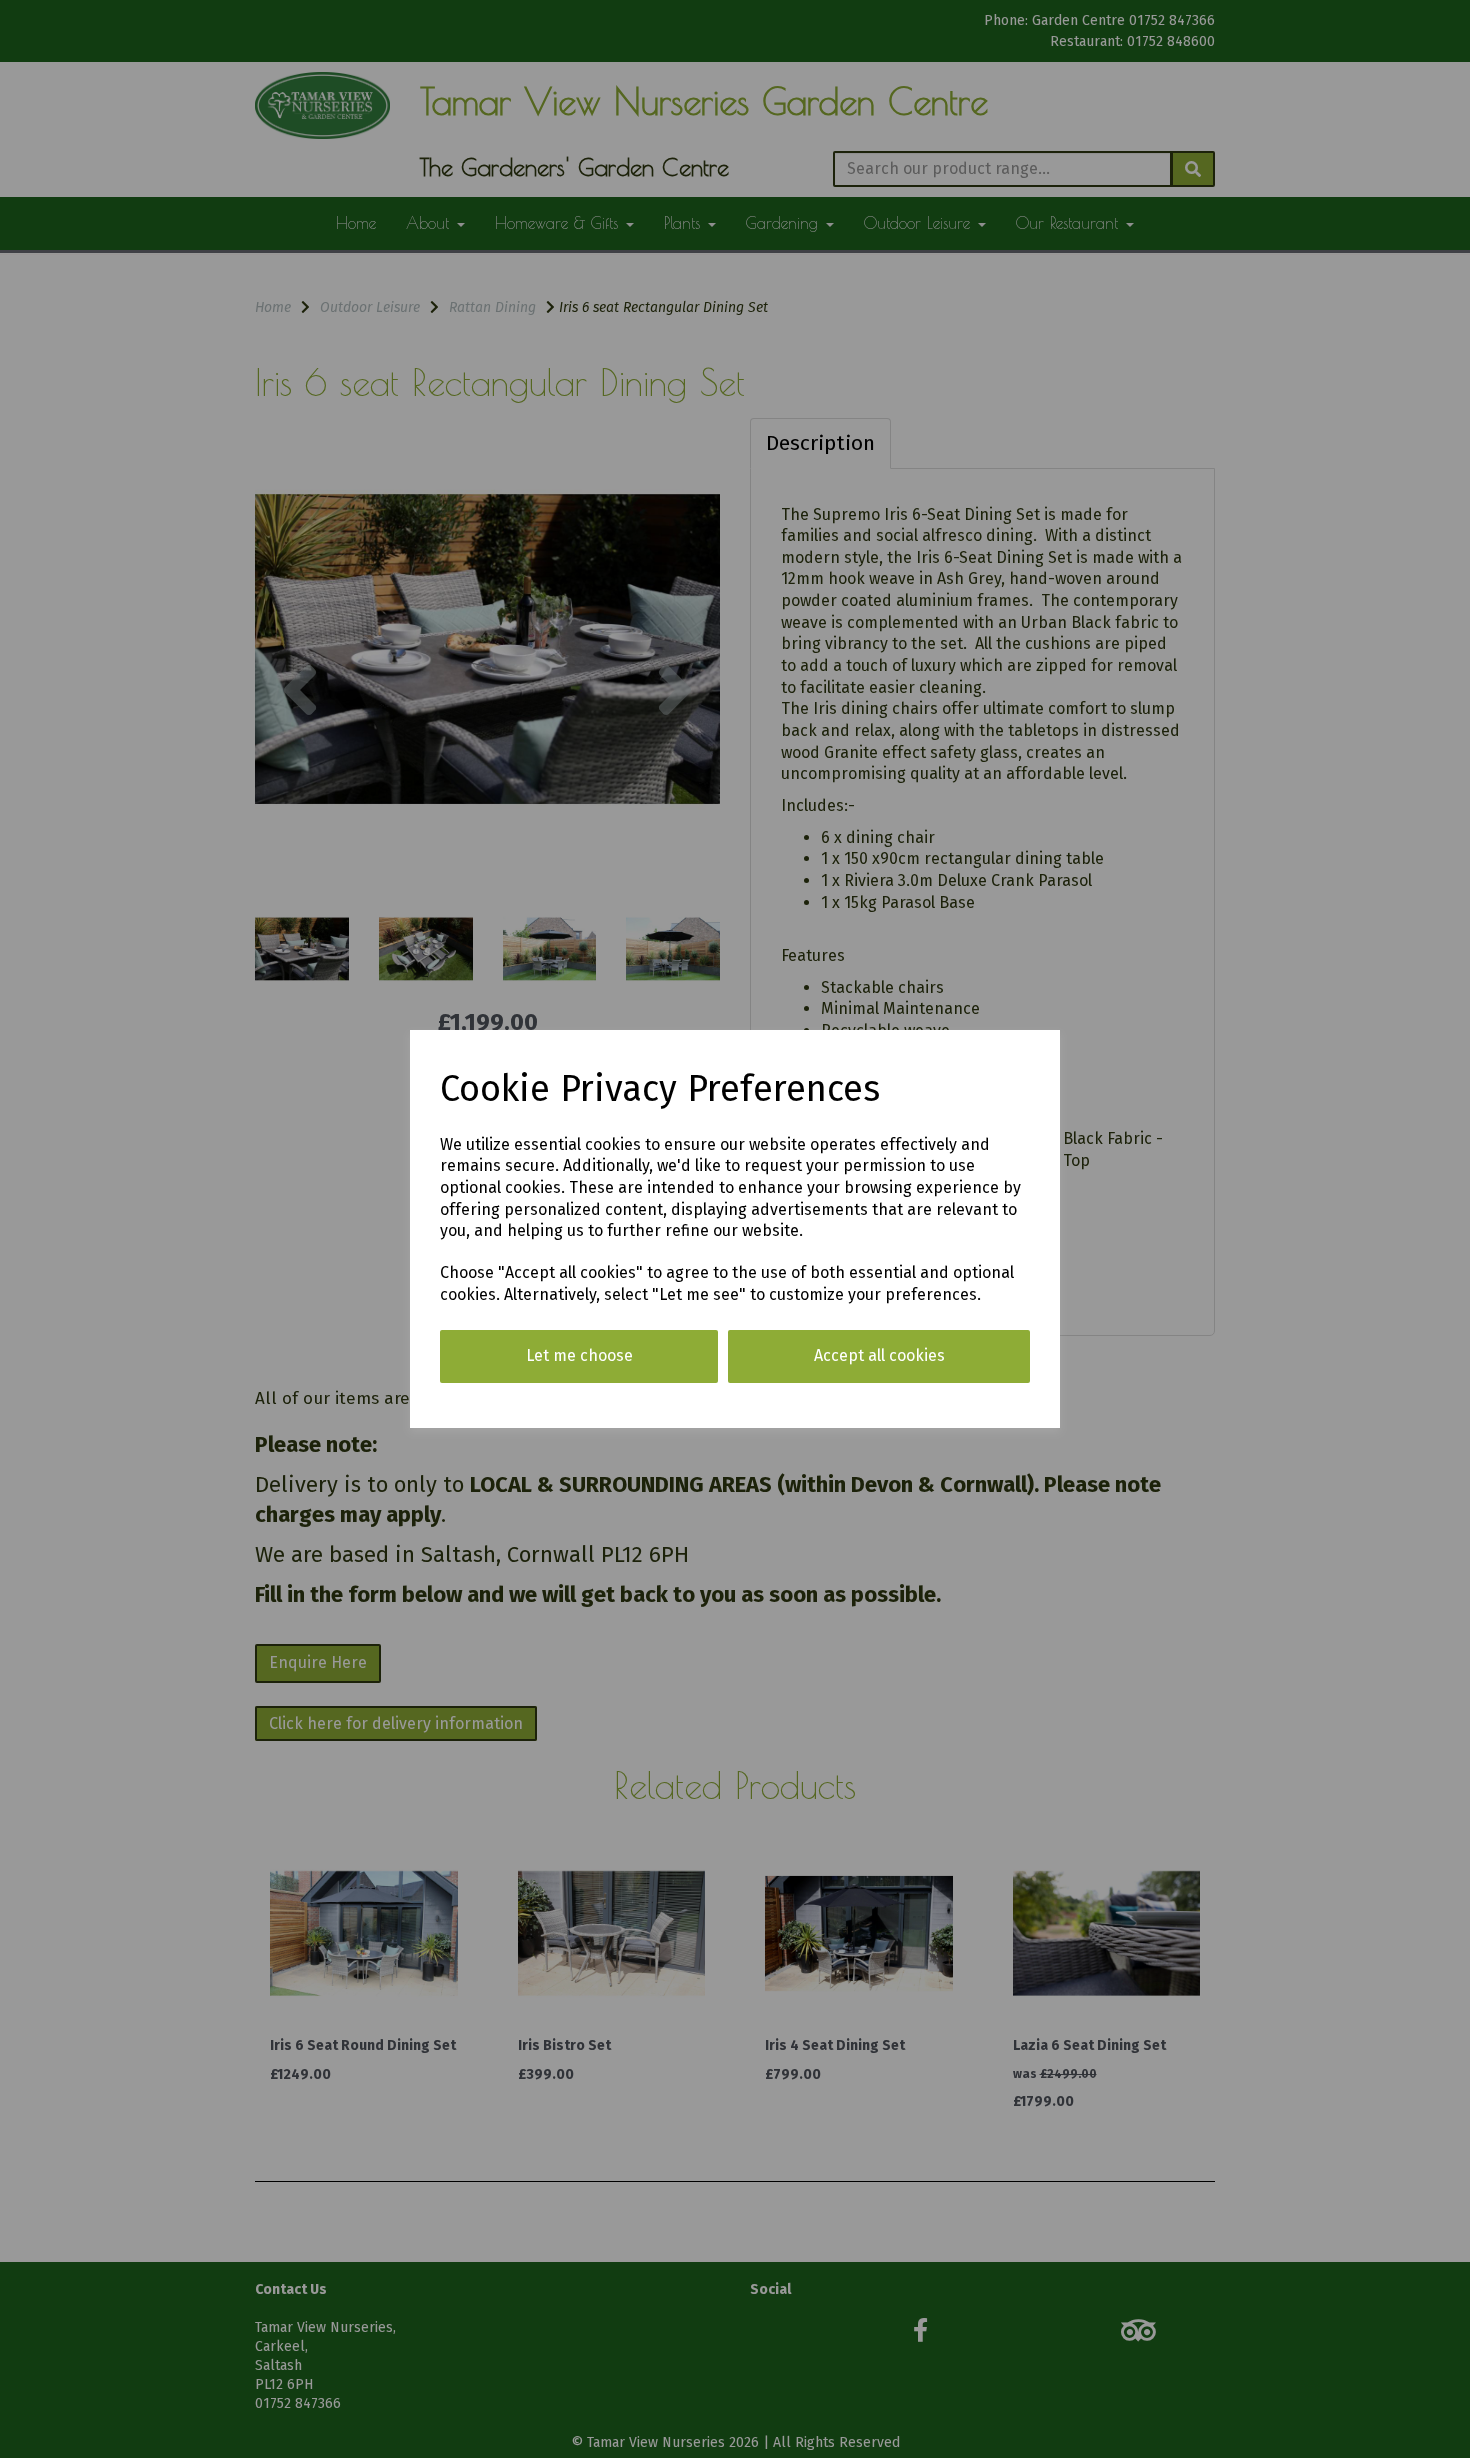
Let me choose (579, 1355)
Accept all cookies (879, 1355)
